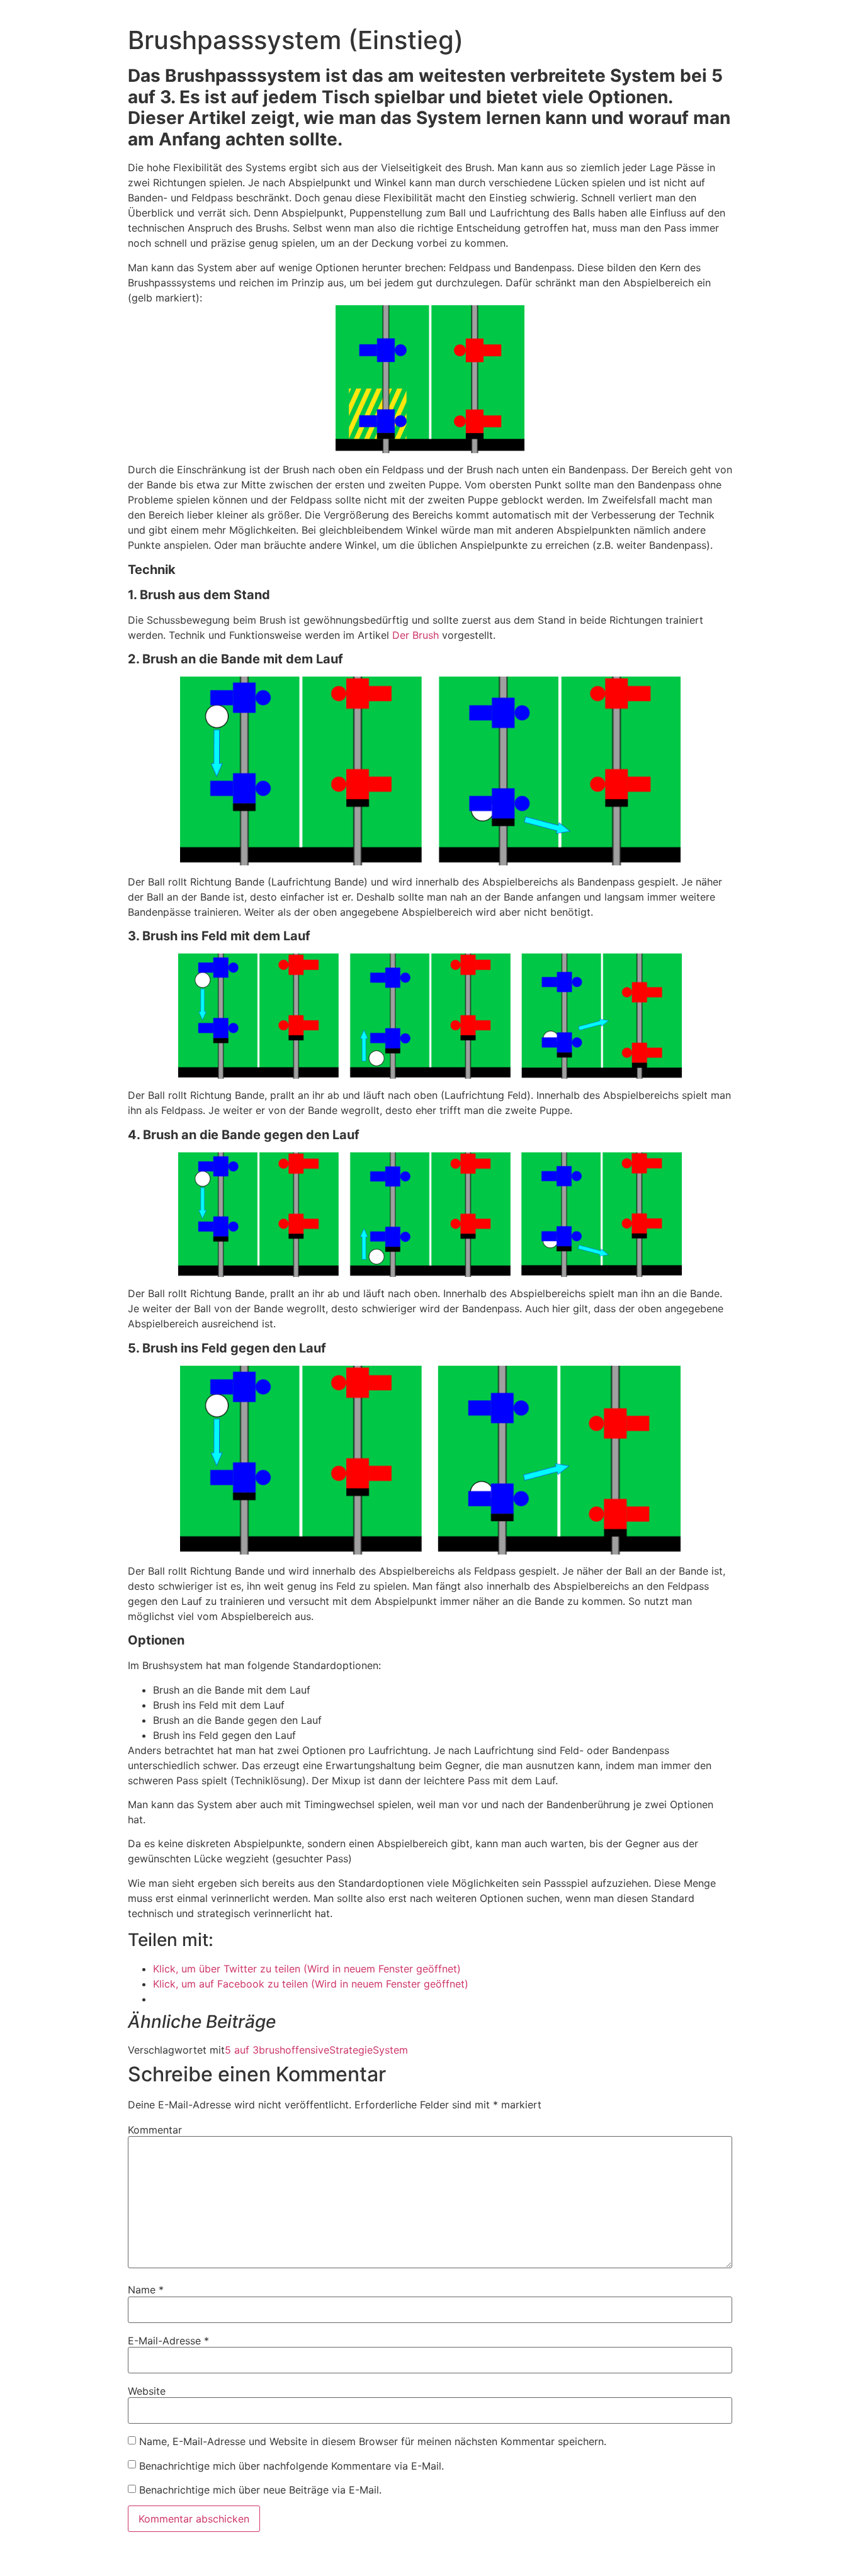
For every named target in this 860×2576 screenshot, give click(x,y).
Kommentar (155, 2130)
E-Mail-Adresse (168, 2341)
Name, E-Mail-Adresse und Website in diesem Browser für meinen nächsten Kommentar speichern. (373, 2441)
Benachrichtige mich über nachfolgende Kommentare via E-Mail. (291, 2466)
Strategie (351, 2050)
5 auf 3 (242, 2050)
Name (146, 2290)
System (390, 2050)
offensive (307, 2050)
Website (147, 2391)
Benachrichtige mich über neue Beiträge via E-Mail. (260, 2490)
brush (272, 2050)
